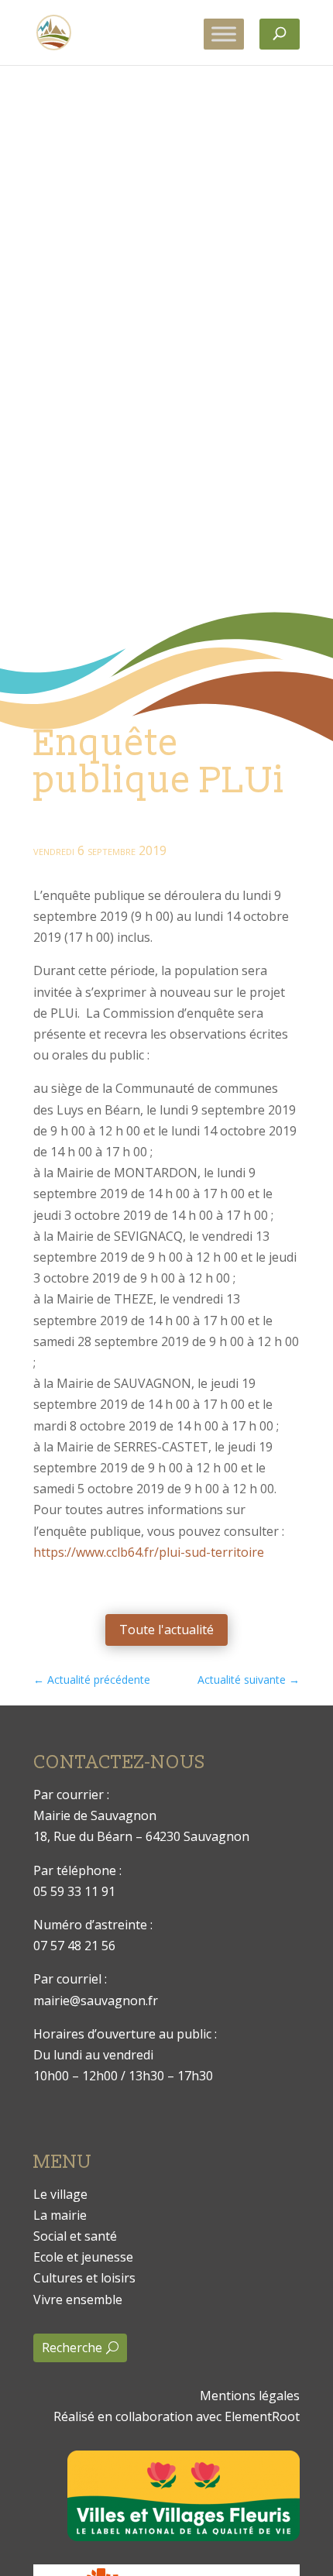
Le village (60, 2194)
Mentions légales (250, 2396)
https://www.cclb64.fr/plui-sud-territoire (149, 1552)
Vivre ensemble (78, 2300)
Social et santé (75, 2236)
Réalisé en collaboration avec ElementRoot (177, 2416)
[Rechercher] (280, 34)
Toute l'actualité (166, 1630)
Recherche (72, 2348)
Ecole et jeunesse (83, 2257)
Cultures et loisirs (84, 2278)
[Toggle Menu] (224, 34)
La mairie (60, 2215)
